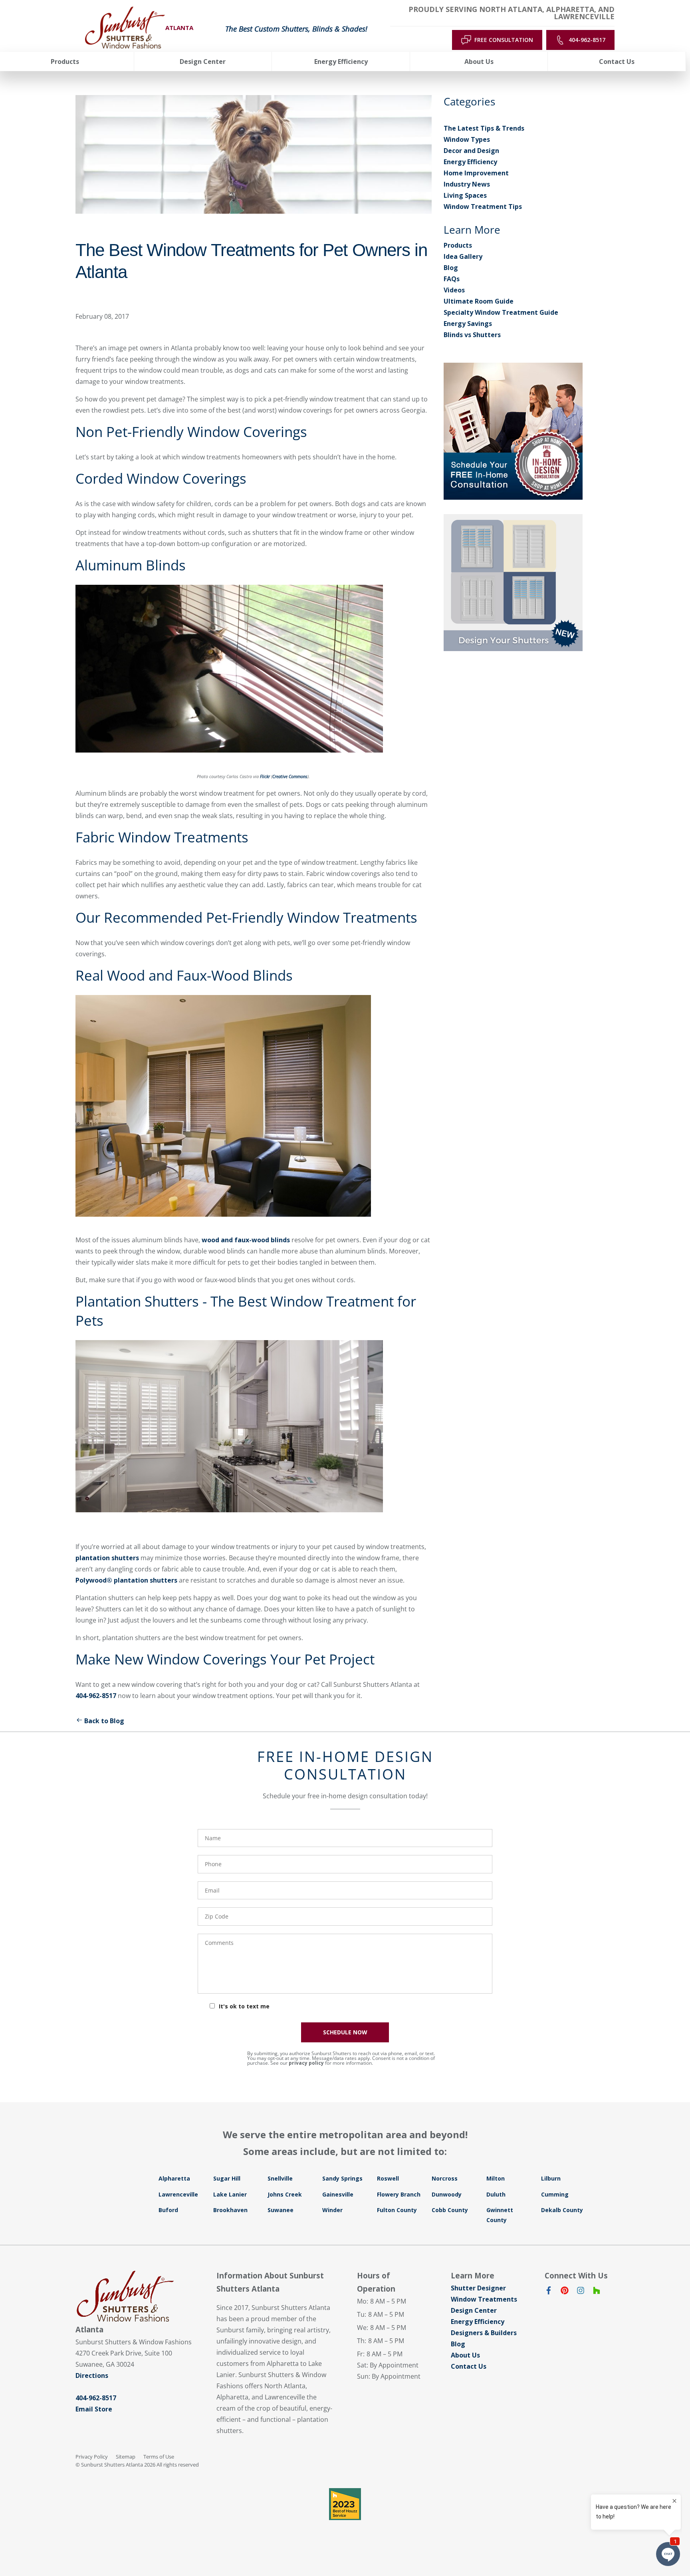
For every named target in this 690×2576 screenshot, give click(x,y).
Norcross (445, 2178)
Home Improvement (476, 173)
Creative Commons (290, 777)
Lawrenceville (178, 2194)
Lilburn (551, 2178)
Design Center (474, 2310)
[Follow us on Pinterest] (565, 2292)
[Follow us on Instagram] (581, 2292)
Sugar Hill (227, 2178)
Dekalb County (562, 2210)
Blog (451, 268)
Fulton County (397, 2210)
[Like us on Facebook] (549, 2292)
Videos (454, 290)
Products (458, 245)
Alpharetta (174, 2178)
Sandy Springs (342, 2178)
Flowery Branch (399, 2194)
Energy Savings (468, 324)
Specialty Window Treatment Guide (501, 312)
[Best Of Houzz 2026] (345, 2504)
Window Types (467, 139)
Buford (168, 2210)
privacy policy (306, 2063)
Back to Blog (104, 1721)
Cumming (555, 2194)
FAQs (452, 279)
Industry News (467, 184)
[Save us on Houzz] (597, 2292)
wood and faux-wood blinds (246, 1240)
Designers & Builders (484, 2333)
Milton (496, 2178)
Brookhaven (230, 2210)
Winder (332, 2210)
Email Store (94, 2409)
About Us (465, 2355)
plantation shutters (107, 1558)
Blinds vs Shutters (472, 335)
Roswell (388, 2178)
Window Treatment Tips (483, 207)
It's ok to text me (244, 2006)
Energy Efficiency (470, 162)
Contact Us (469, 2366)
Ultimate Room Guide (479, 301)
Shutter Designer (478, 2288)
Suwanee (281, 2210)
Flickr (265, 777)
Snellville (280, 2178)
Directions (92, 2375)
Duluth (496, 2194)
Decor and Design (471, 151)
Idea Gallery (463, 256)
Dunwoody (447, 2194)
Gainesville (338, 2194)
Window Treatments (484, 2299)
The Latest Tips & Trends (484, 128)
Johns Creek (285, 2194)
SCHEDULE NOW (345, 2032)
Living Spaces (465, 195)
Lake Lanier (230, 2194)
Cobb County (450, 2210)
